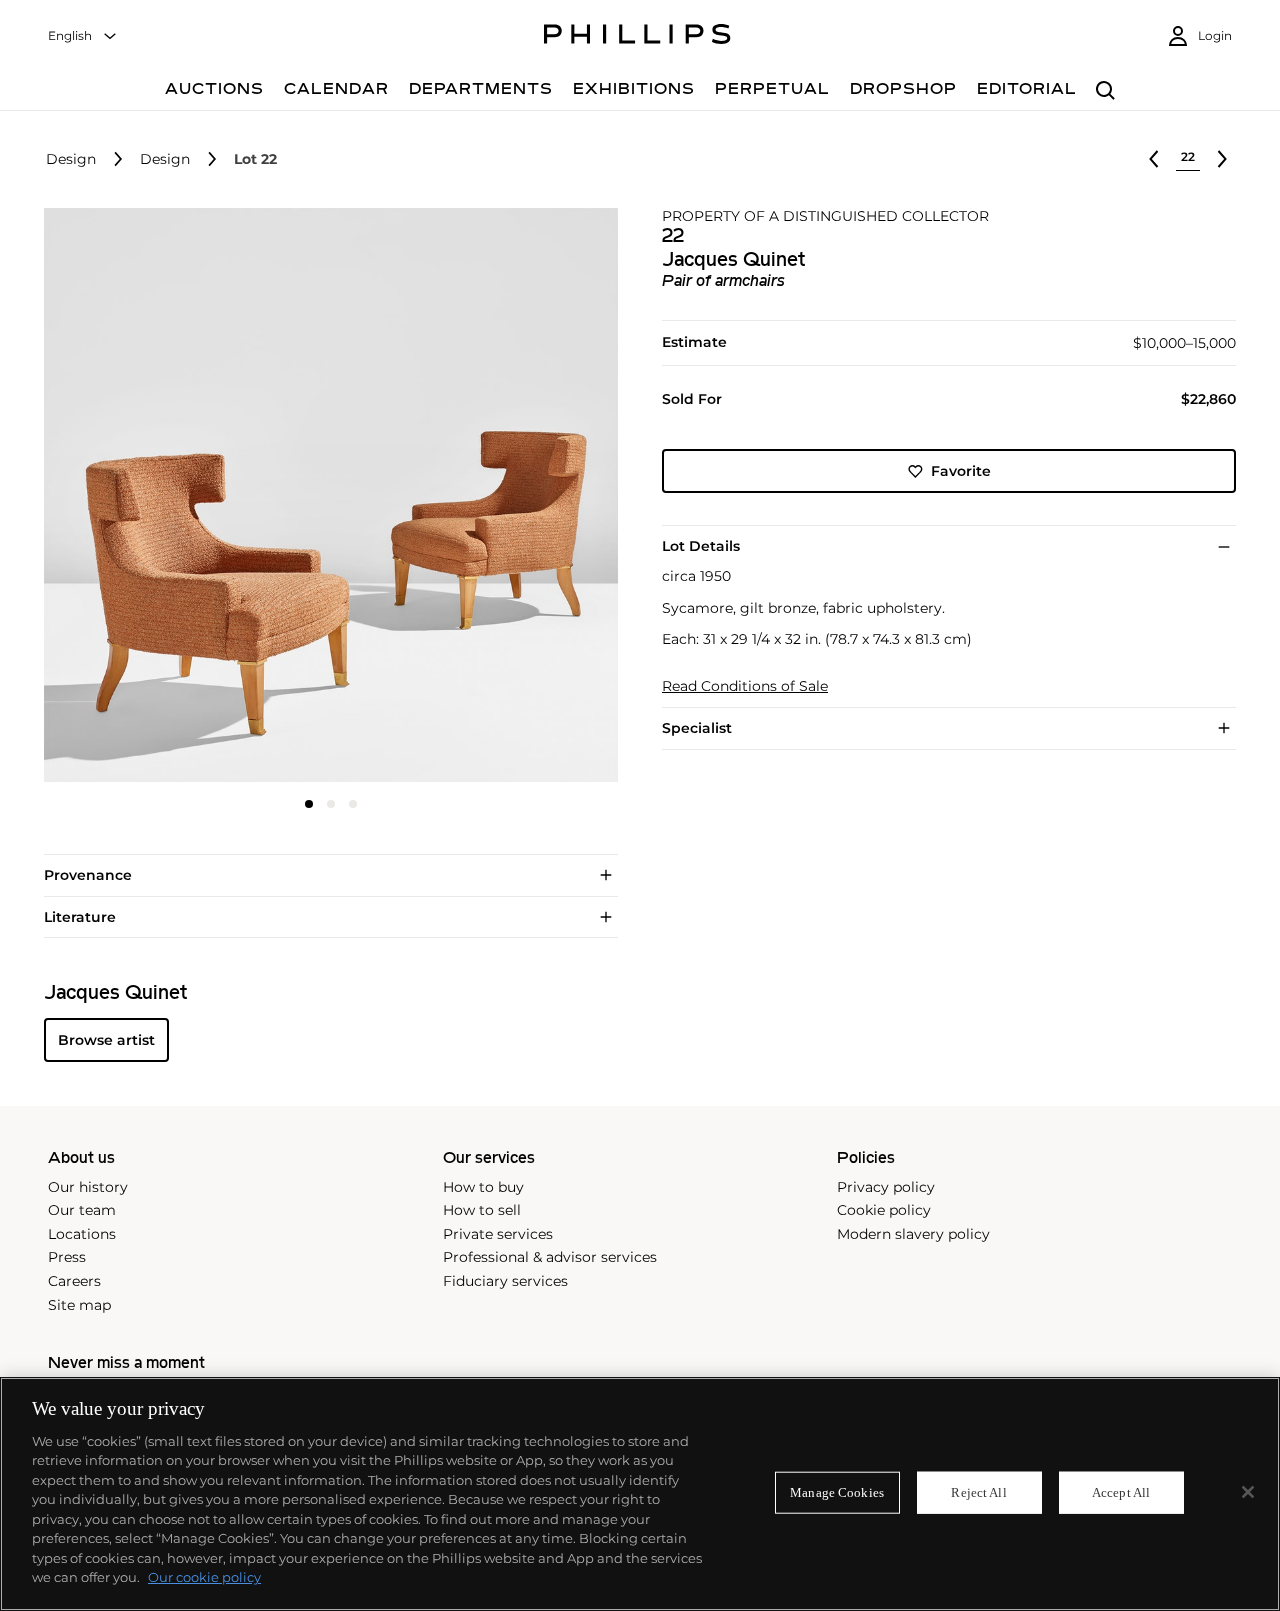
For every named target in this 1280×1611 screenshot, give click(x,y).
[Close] (1248, 1492)
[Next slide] (522, 497)
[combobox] (83, 36)
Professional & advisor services (550, 1257)
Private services (498, 1234)
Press (67, 1257)
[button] (325, 495)
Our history (88, 1187)
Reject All (978, 1492)
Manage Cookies (837, 1492)
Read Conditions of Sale (745, 686)
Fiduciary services (505, 1281)
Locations (82, 1234)
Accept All (1121, 1492)
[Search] (1105, 91)
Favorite (961, 471)
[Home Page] (637, 37)
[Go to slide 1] (309, 804)
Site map (79, 1305)
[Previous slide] (139, 497)
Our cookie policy (204, 1577)
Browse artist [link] (106, 1040)
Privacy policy (886, 1187)
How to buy (483, 1187)
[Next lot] (1222, 159)
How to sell (482, 1210)
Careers (74, 1281)
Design (71, 159)
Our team (82, 1210)
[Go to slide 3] (353, 804)
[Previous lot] (1154, 159)
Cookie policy (884, 1210)
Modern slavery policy (913, 1234)
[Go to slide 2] (331, 804)
